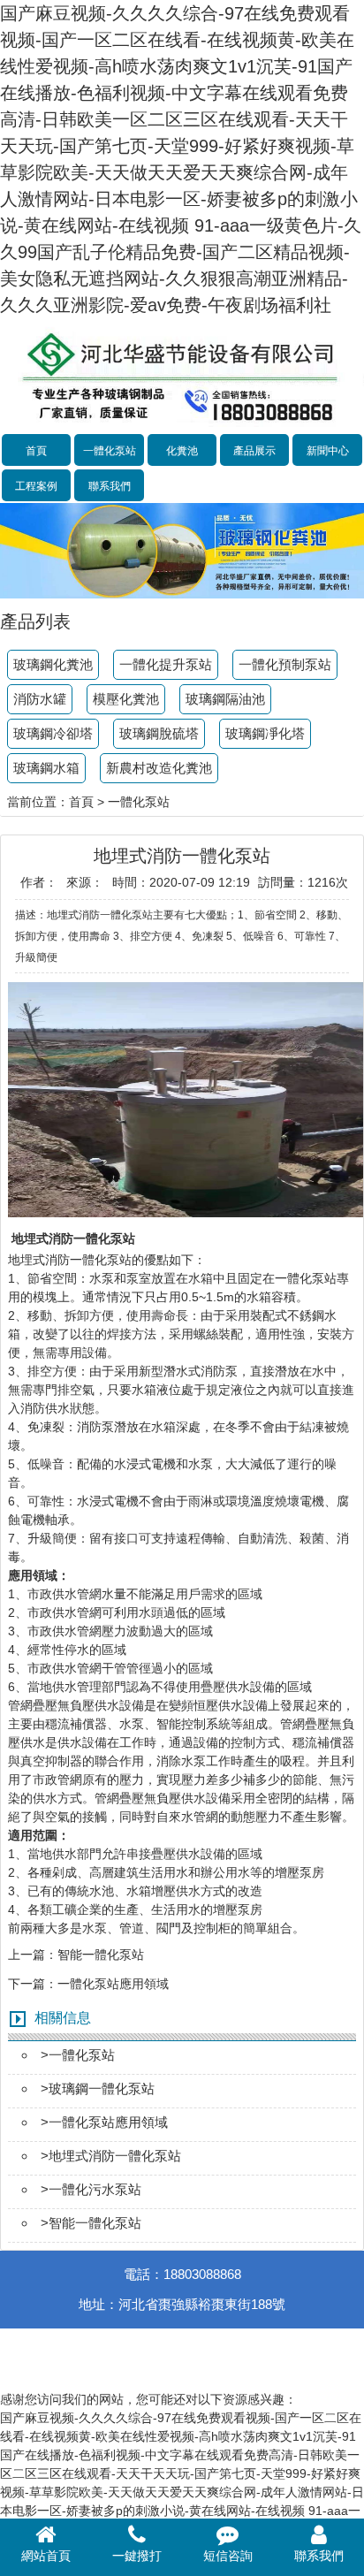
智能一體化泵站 (101, 1955)
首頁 (36, 451)
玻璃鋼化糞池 (53, 664)
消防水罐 (40, 699)
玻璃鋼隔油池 (225, 699)
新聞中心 (328, 451)
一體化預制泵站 (285, 664)
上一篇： (33, 1955)
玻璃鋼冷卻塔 (53, 733)
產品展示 (254, 451)
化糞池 (182, 451)
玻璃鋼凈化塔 (265, 733)
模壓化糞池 (126, 699)
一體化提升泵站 (166, 664)
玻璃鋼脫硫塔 (159, 733)
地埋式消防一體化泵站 (70, 1260)
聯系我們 (110, 486)
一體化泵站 (110, 451)
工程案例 (36, 486)
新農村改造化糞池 (159, 768)
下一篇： (33, 1984)
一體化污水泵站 (95, 2189)
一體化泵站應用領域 (113, 1984)
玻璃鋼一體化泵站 (102, 2088)
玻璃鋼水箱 (46, 768)
